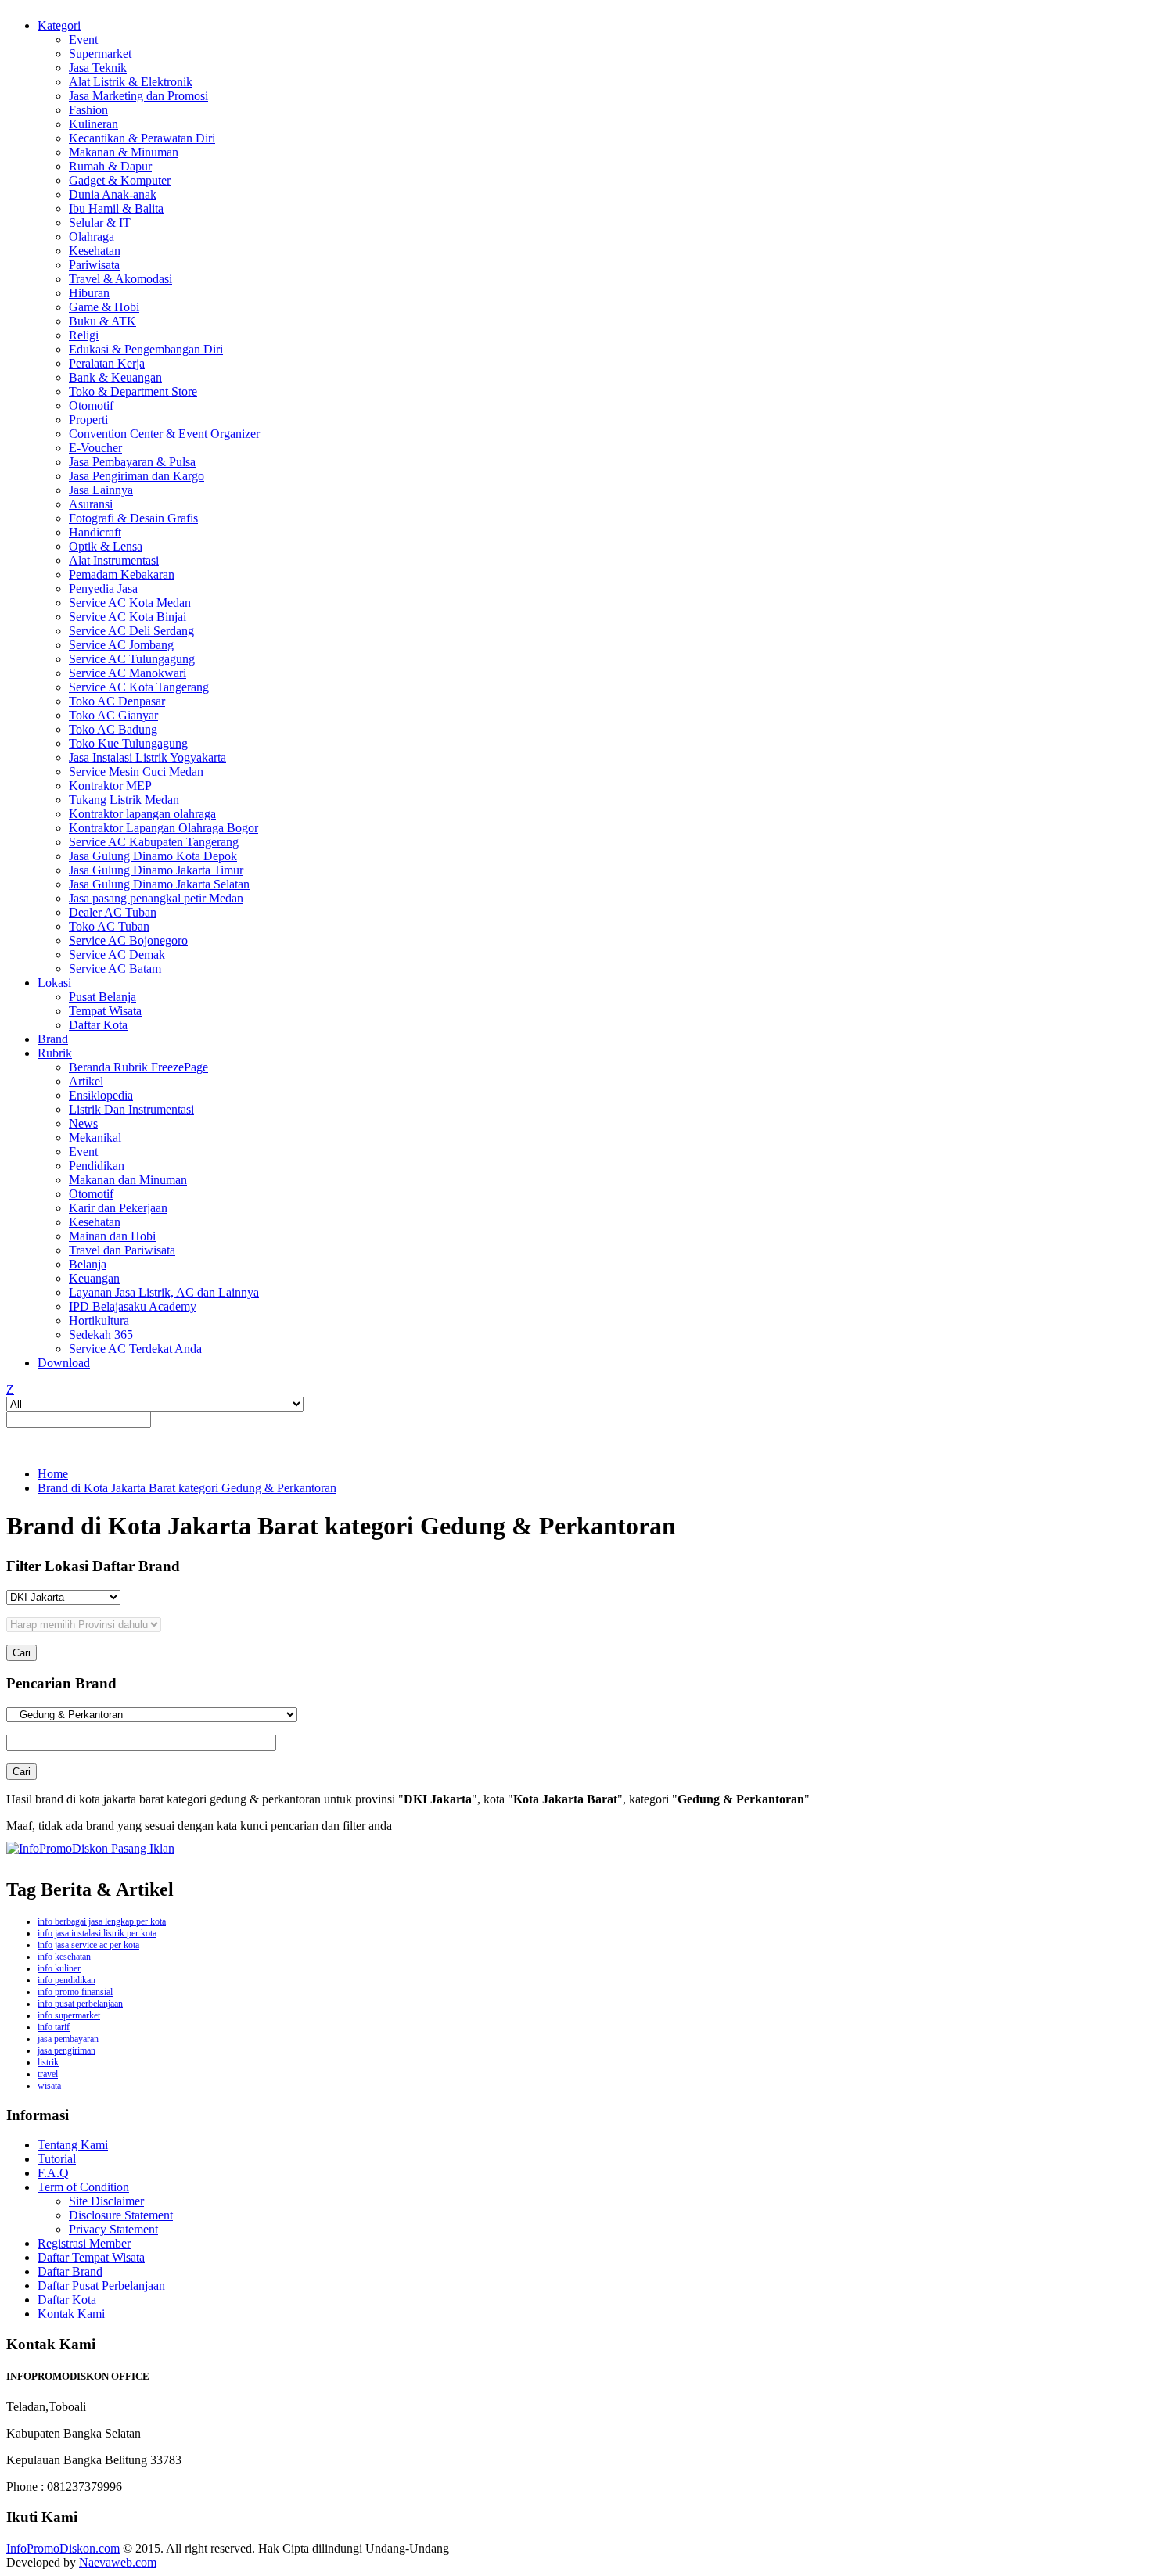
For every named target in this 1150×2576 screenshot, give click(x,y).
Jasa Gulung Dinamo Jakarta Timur (156, 870)
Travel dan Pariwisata (122, 1250)
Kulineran (93, 124)
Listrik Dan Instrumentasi (131, 1109)
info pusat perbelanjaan (80, 2004)
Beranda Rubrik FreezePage (138, 1067)
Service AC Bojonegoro (128, 940)
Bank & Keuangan (115, 377)
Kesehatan (95, 251)
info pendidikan (66, 1980)
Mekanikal (95, 1137)
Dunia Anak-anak (113, 194)
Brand (53, 1039)
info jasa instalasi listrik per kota (97, 1933)
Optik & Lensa (106, 546)
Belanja (88, 1264)
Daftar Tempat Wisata (91, 2257)
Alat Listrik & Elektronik (131, 82)
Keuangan (94, 1278)
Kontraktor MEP (110, 786)
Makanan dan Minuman (128, 1180)
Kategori (59, 25)
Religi (84, 335)
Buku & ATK (102, 321)
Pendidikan (97, 1166)
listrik (48, 2062)
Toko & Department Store (133, 391)
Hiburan (89, 293)
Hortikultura (99, 1320)
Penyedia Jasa (103, 588)
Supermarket (100, 54)
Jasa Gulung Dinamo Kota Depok (153, 856)
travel (48, 2074)
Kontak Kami (71, 2314)
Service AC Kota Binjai (128, 617)
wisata (49, 2086)
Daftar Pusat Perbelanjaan (101, 2285)
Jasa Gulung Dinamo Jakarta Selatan (159, 884)
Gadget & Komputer (120, 180)
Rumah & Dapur (110, 166)
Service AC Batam (115, 969)
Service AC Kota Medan (130, 603)
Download (64, 1363)
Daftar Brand (70, 2271)
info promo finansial (75, 1992)
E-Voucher (95, 448)
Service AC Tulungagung (132, 659)
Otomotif (91, 405)
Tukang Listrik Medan (124, 800)
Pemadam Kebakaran (122, 574)
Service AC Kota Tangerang (139, 687)
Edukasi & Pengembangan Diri (146, 349)
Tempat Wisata (105, 1011)
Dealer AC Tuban (113, 912)
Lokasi (54, 983)
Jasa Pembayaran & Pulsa (132, 462)
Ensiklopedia (101, 1095)
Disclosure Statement (121, 2215)
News (83, 1123)
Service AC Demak (117, 954)
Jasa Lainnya (101, 490)
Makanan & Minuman (124, 152)
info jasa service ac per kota (88, 1945)
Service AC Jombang (121, 645)
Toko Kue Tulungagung (128, 743)
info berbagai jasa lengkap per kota (102, 1921)
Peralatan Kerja (107, 363)
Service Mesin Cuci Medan (136, 771)
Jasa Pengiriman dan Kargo (137, 476)
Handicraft (95, 532)
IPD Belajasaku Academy (133, 1306)
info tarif (54, 2027)
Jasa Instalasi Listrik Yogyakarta (147, 757)
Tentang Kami (73, 2145)
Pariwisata (94, 265)
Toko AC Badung (113, 729)
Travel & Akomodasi (120, 279)
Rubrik (55, 1053)
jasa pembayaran (68, 2039)
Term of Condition (83, 2187)
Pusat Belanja (102, 997)
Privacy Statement (113, 2229)
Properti (88, 420)
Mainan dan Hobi (112, 1236)
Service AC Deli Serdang (131, 631)
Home (53, 1474)
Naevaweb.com (118, 2562)
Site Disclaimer (106, 2201)
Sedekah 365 (101, 1335)
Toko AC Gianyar (113, 715)
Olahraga (92, 237)
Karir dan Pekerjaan (118, 1208)
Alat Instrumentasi (114, 560)
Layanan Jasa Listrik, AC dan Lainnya (164, 1292)
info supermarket (69, 2015)
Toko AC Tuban (109, 926)
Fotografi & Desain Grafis (133, 518)
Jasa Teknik (98, 68)
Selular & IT (100, 222)
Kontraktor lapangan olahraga (142, 814)
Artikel (86, 1081)
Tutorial (57, 2159)
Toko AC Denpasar (117, 701)
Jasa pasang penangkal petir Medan (156, 898)
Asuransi (91, 504)
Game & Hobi (104, 307)
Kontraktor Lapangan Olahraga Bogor (164, 828)
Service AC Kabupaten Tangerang (154, 842)
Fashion (88, 110)
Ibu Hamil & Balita (116, 208)
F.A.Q (53, 2173)
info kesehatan (64, 1957)
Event (83, 39)
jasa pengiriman (66, 2050)
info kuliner (59, 1968)
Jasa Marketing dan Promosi (138, 96)
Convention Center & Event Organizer (164, 434)
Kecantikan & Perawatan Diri (142, 138)
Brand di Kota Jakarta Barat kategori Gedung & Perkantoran (187, 1488)
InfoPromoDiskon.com (63, 2548)
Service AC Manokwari (128, 673)
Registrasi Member (84, 2243)
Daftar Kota (98, 1025)
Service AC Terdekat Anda (135, 1349)
